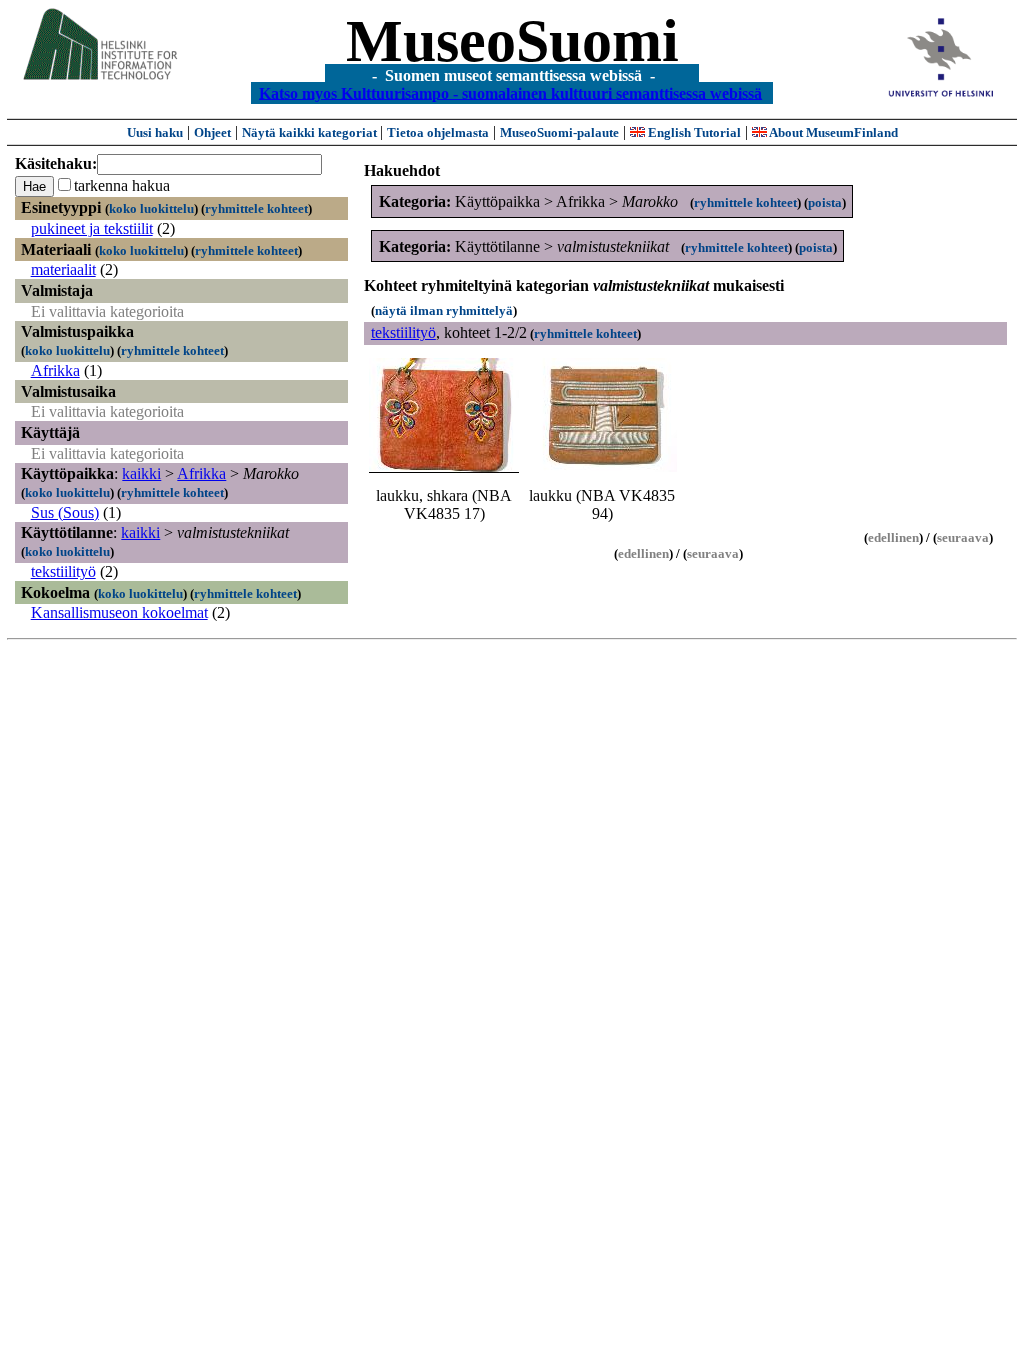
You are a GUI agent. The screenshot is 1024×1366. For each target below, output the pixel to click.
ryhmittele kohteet (256, 208)
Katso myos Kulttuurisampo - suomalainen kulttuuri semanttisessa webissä (510, 92)
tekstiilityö (63, 571)
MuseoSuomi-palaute (559, 132)
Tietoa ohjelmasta (438, 132)
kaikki (141, 473)
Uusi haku (155, 132)
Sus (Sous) (65, 512)
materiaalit (63, 269)
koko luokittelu (151, 208)
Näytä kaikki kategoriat (311, 132)
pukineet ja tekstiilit (92, 228)
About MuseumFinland (832, 132)
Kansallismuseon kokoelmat (119, 612)
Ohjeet (212, 132)
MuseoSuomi (512, 41)
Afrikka (55, 370)
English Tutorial (693, 132)
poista (825, 202)
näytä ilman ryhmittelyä (444, 310)
